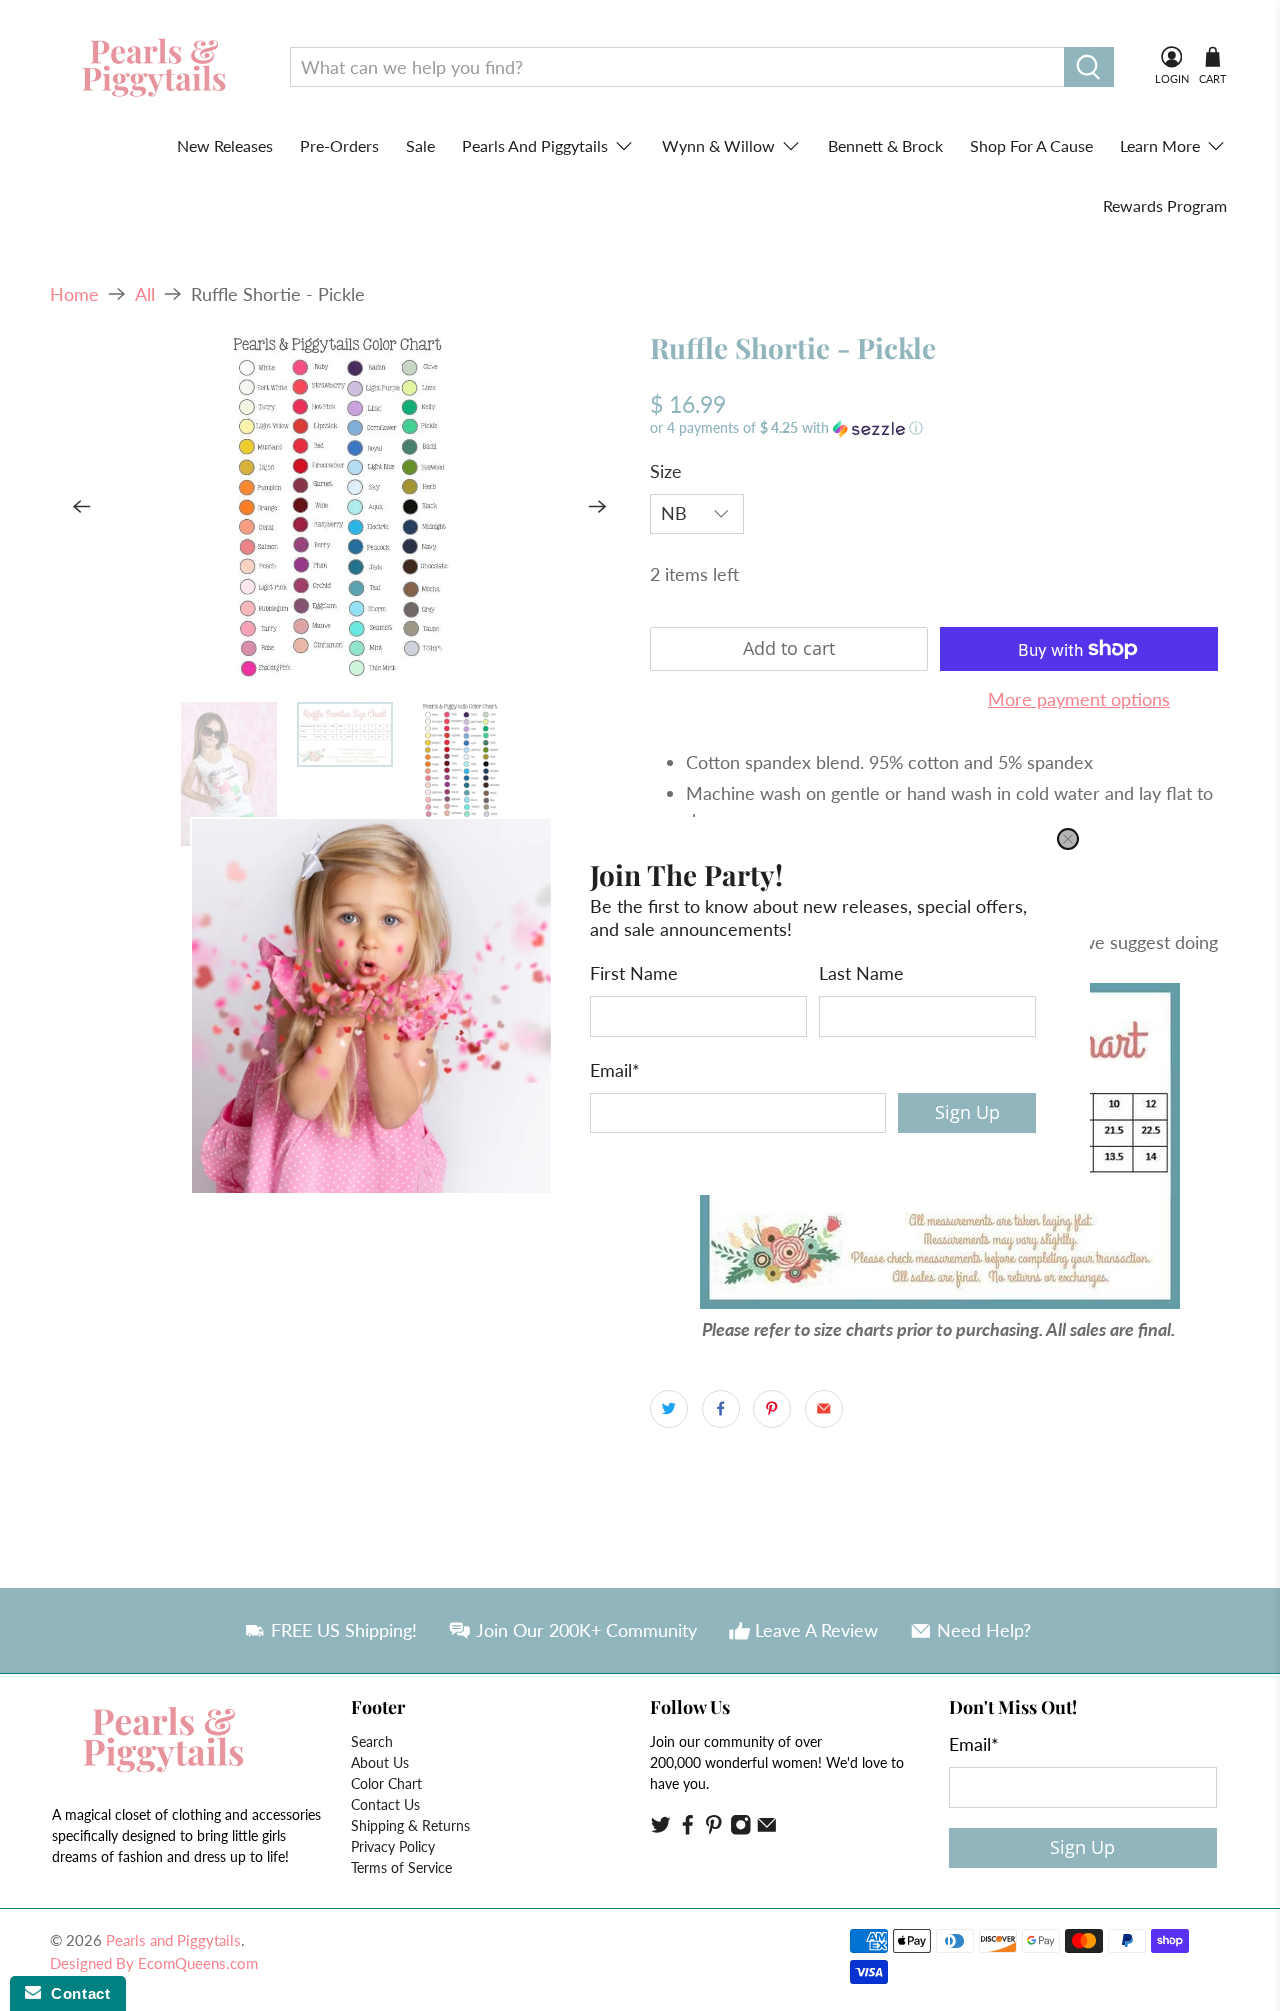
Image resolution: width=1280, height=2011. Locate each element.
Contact (75, 1993)
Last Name (861, 973)
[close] (1068, 839)
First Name (634, 973)
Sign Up (967, 1112)
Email (615, 1069)
